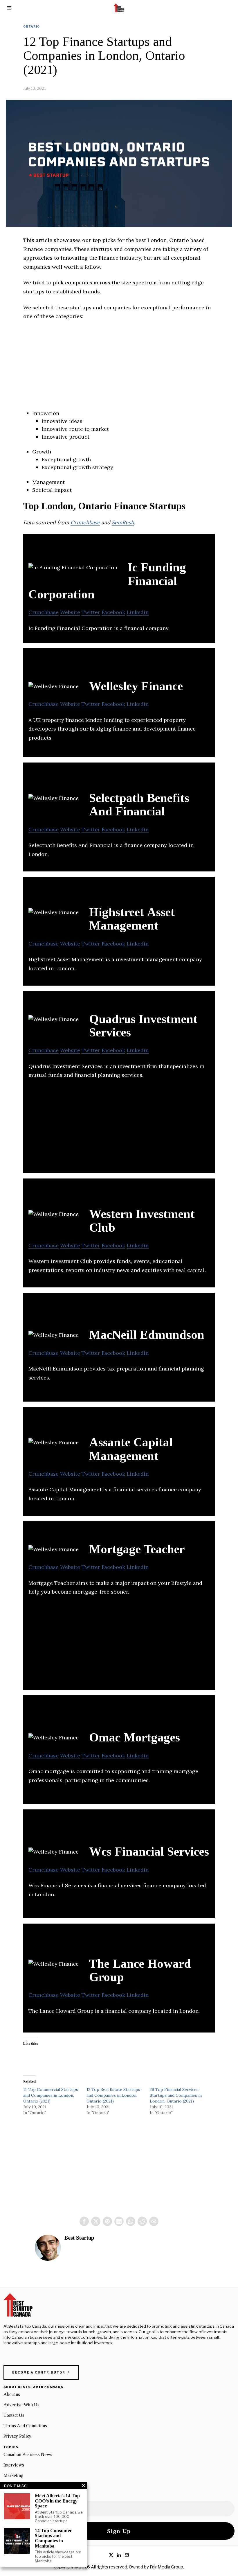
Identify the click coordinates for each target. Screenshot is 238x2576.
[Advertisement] (119, 369)
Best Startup (79, 2238)
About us (12, 2394)
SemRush (123, 522)
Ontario (31, 26)
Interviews (14, 2465)
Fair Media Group (166, 2567)
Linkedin (138, 612)
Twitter (91, 612)
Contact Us (14, 2415)
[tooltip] (84, 2221)
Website (70, 612)
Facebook (113, 612)
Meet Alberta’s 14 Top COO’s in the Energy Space (57, 2501)
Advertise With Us (21, 2405)
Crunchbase (85, 522)
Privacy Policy (17, 2436)
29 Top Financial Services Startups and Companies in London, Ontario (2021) (176, 2095)
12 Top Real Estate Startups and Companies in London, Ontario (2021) (113, 2095)
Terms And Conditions (25, 2426)
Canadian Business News (28, 2454)
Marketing (13, 2475)
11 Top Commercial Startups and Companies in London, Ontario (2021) (51, 2095)
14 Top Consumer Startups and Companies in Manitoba (53, 2538)
